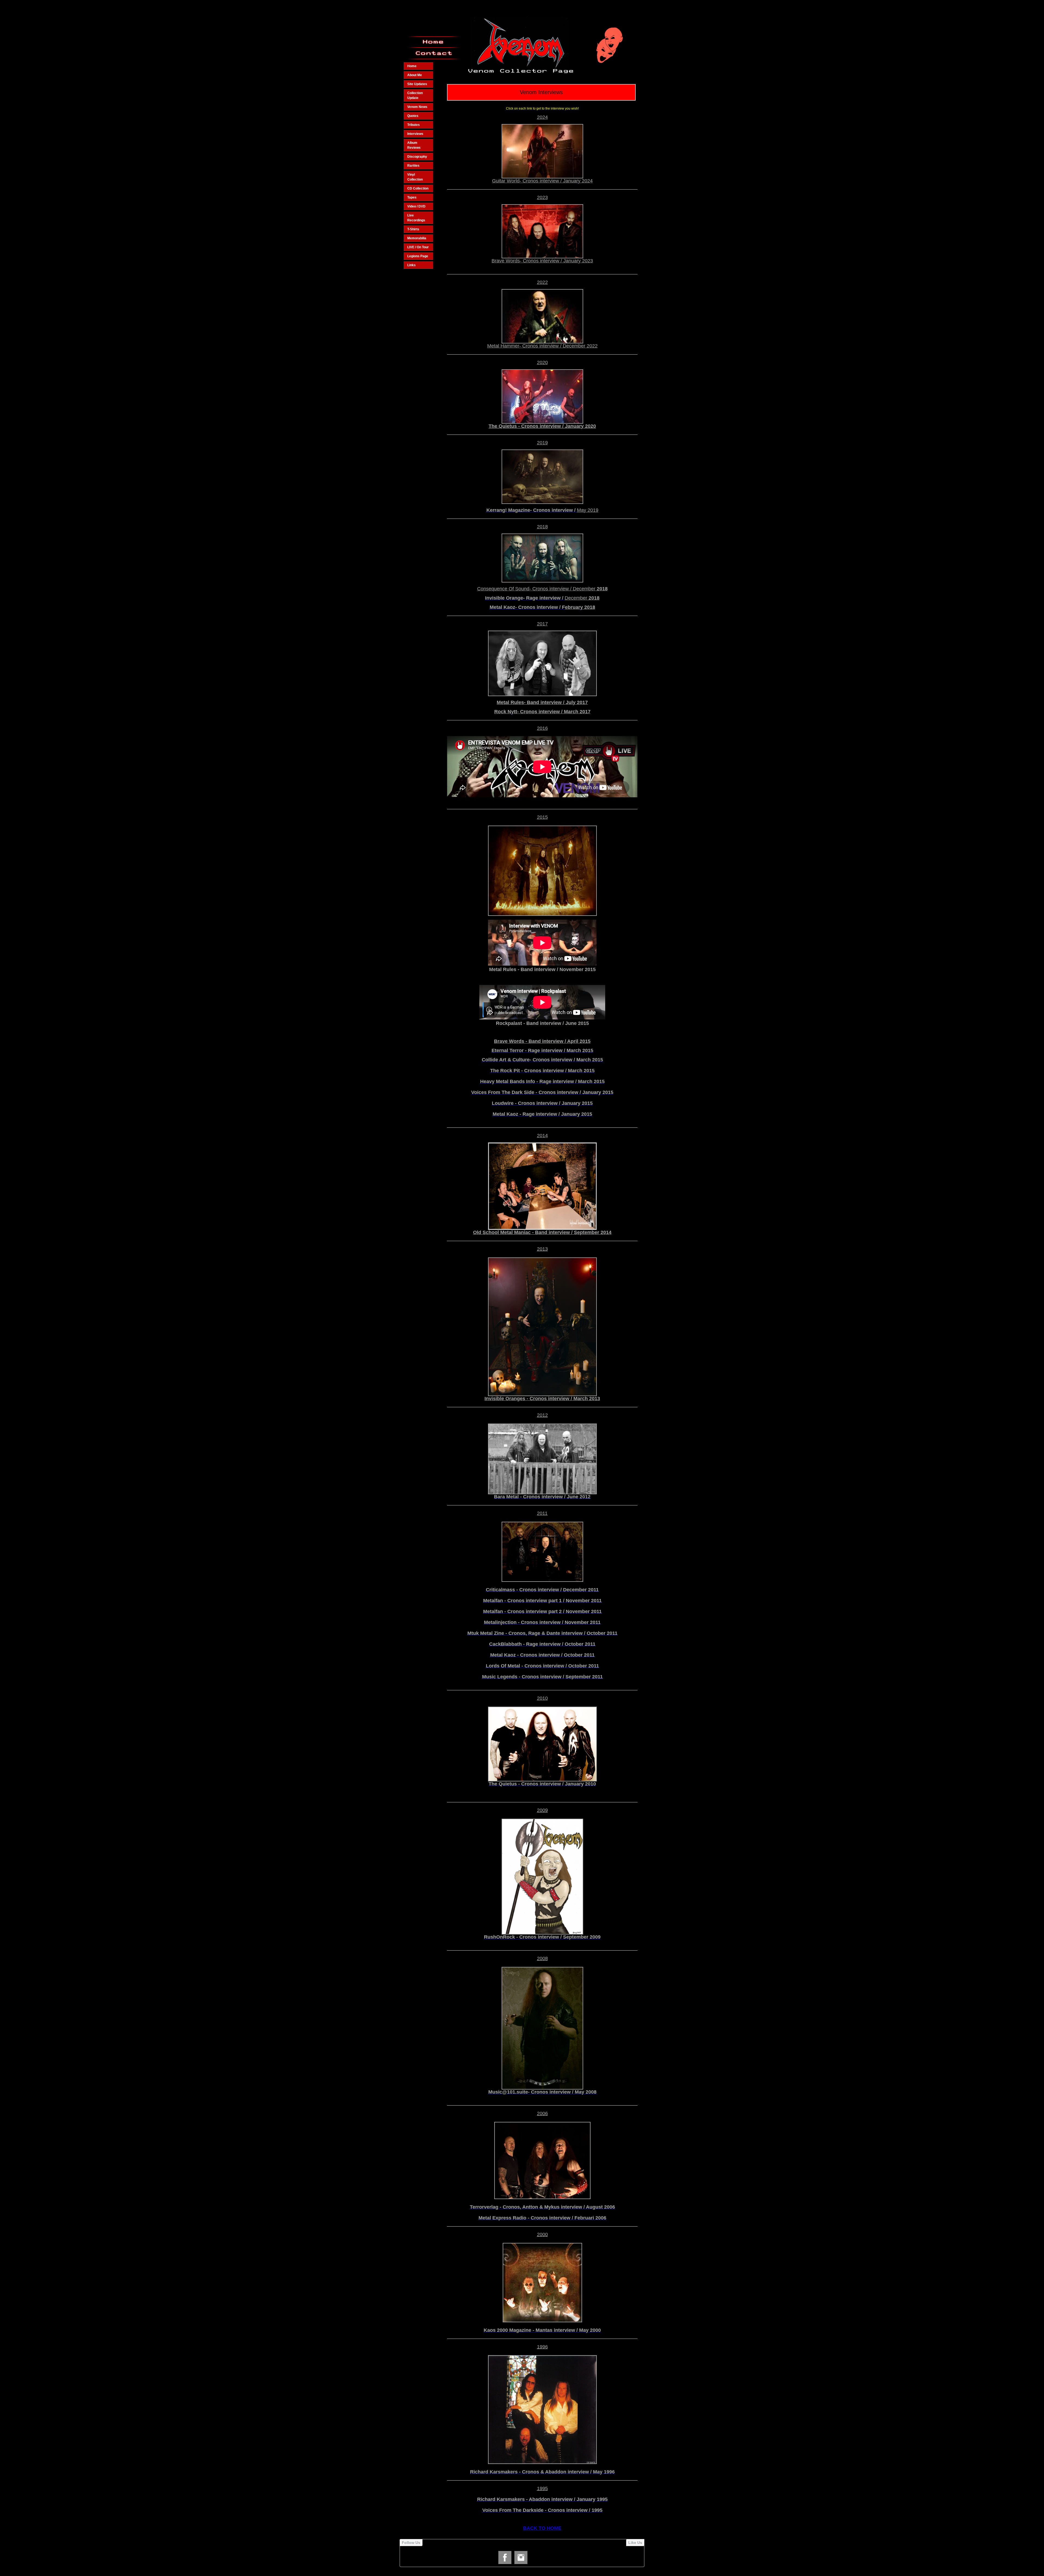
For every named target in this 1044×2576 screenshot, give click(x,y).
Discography (417, 157)
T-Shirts (413, 229)
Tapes (412, 197)
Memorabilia (417, 238)
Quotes (413, 116)
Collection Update (415, 95)
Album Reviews (414, 145)
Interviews (415, 134)
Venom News (417, 107)
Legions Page (418, 256)
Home (412, 66)
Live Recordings (416, 218)
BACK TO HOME (542, 2528)
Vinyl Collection (415, 177)
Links (411, 265)
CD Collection (418, 188)
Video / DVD (416, 206)
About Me (415, 75)
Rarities (413, 166)
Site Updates (417, 84)
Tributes (414, 125)
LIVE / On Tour (418, 247)
